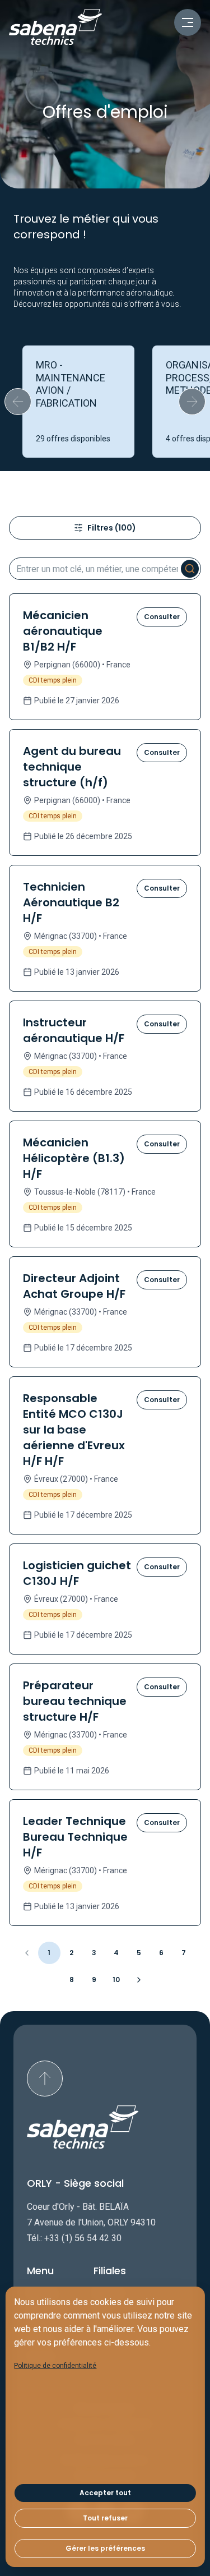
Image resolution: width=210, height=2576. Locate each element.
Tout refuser (105, 2518)
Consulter (162, 617)
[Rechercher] (190, 569)
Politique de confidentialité (55, 2366)
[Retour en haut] (45, 2079)
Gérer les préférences (105, 2548)
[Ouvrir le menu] (188, 22)
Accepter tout (105, 2493)
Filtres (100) (112, 528)
